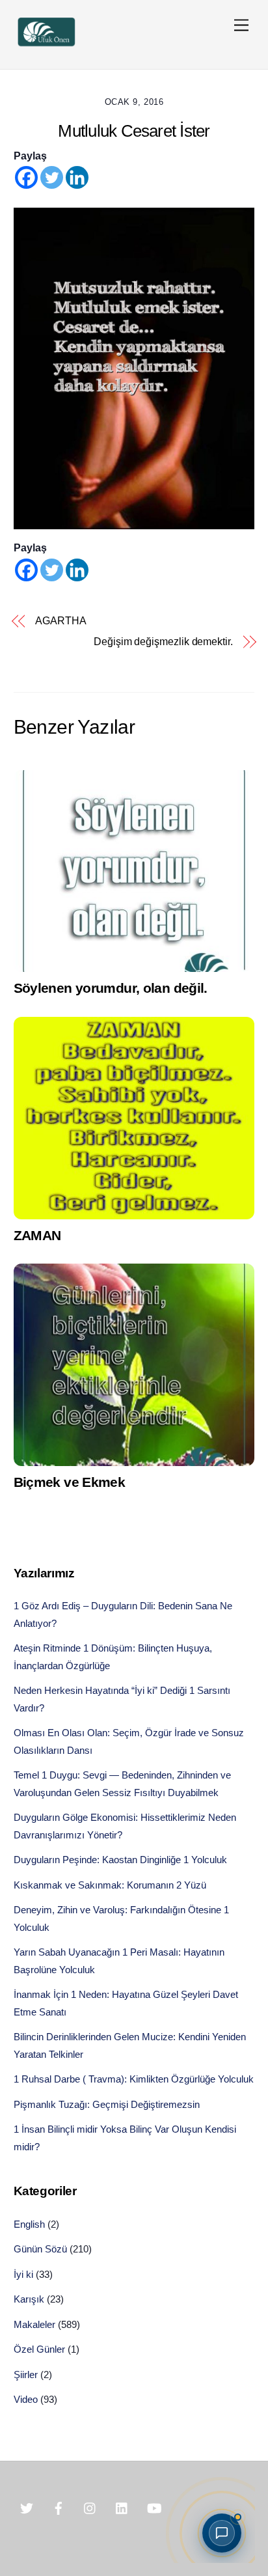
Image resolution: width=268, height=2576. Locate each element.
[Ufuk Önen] (46, 45)
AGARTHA (60, 621)
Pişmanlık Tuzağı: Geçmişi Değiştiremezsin (107, 2104)
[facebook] (59, 2508)
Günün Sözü (40, 2249)
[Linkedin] (77, 177)
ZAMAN (37, 1235)
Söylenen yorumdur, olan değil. (111, 988)
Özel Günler (39, 2349)
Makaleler (34, 2324)
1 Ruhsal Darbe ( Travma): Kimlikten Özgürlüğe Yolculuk (134, 2079)
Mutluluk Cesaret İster (134, 131)
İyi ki (23, 2274)
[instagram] (90, 2508)
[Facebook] (26, 177)
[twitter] (27, 2508)
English (29, 2224)
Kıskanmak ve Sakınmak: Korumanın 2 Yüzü (110, 1885)
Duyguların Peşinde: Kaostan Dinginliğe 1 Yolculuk (120, 1860)
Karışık (29, 2299)
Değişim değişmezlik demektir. (163, 642)
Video (26, 2399)
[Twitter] (52, 177)
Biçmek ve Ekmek (70, 1482)
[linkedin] (122, 2508)
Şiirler (26, 2375)
